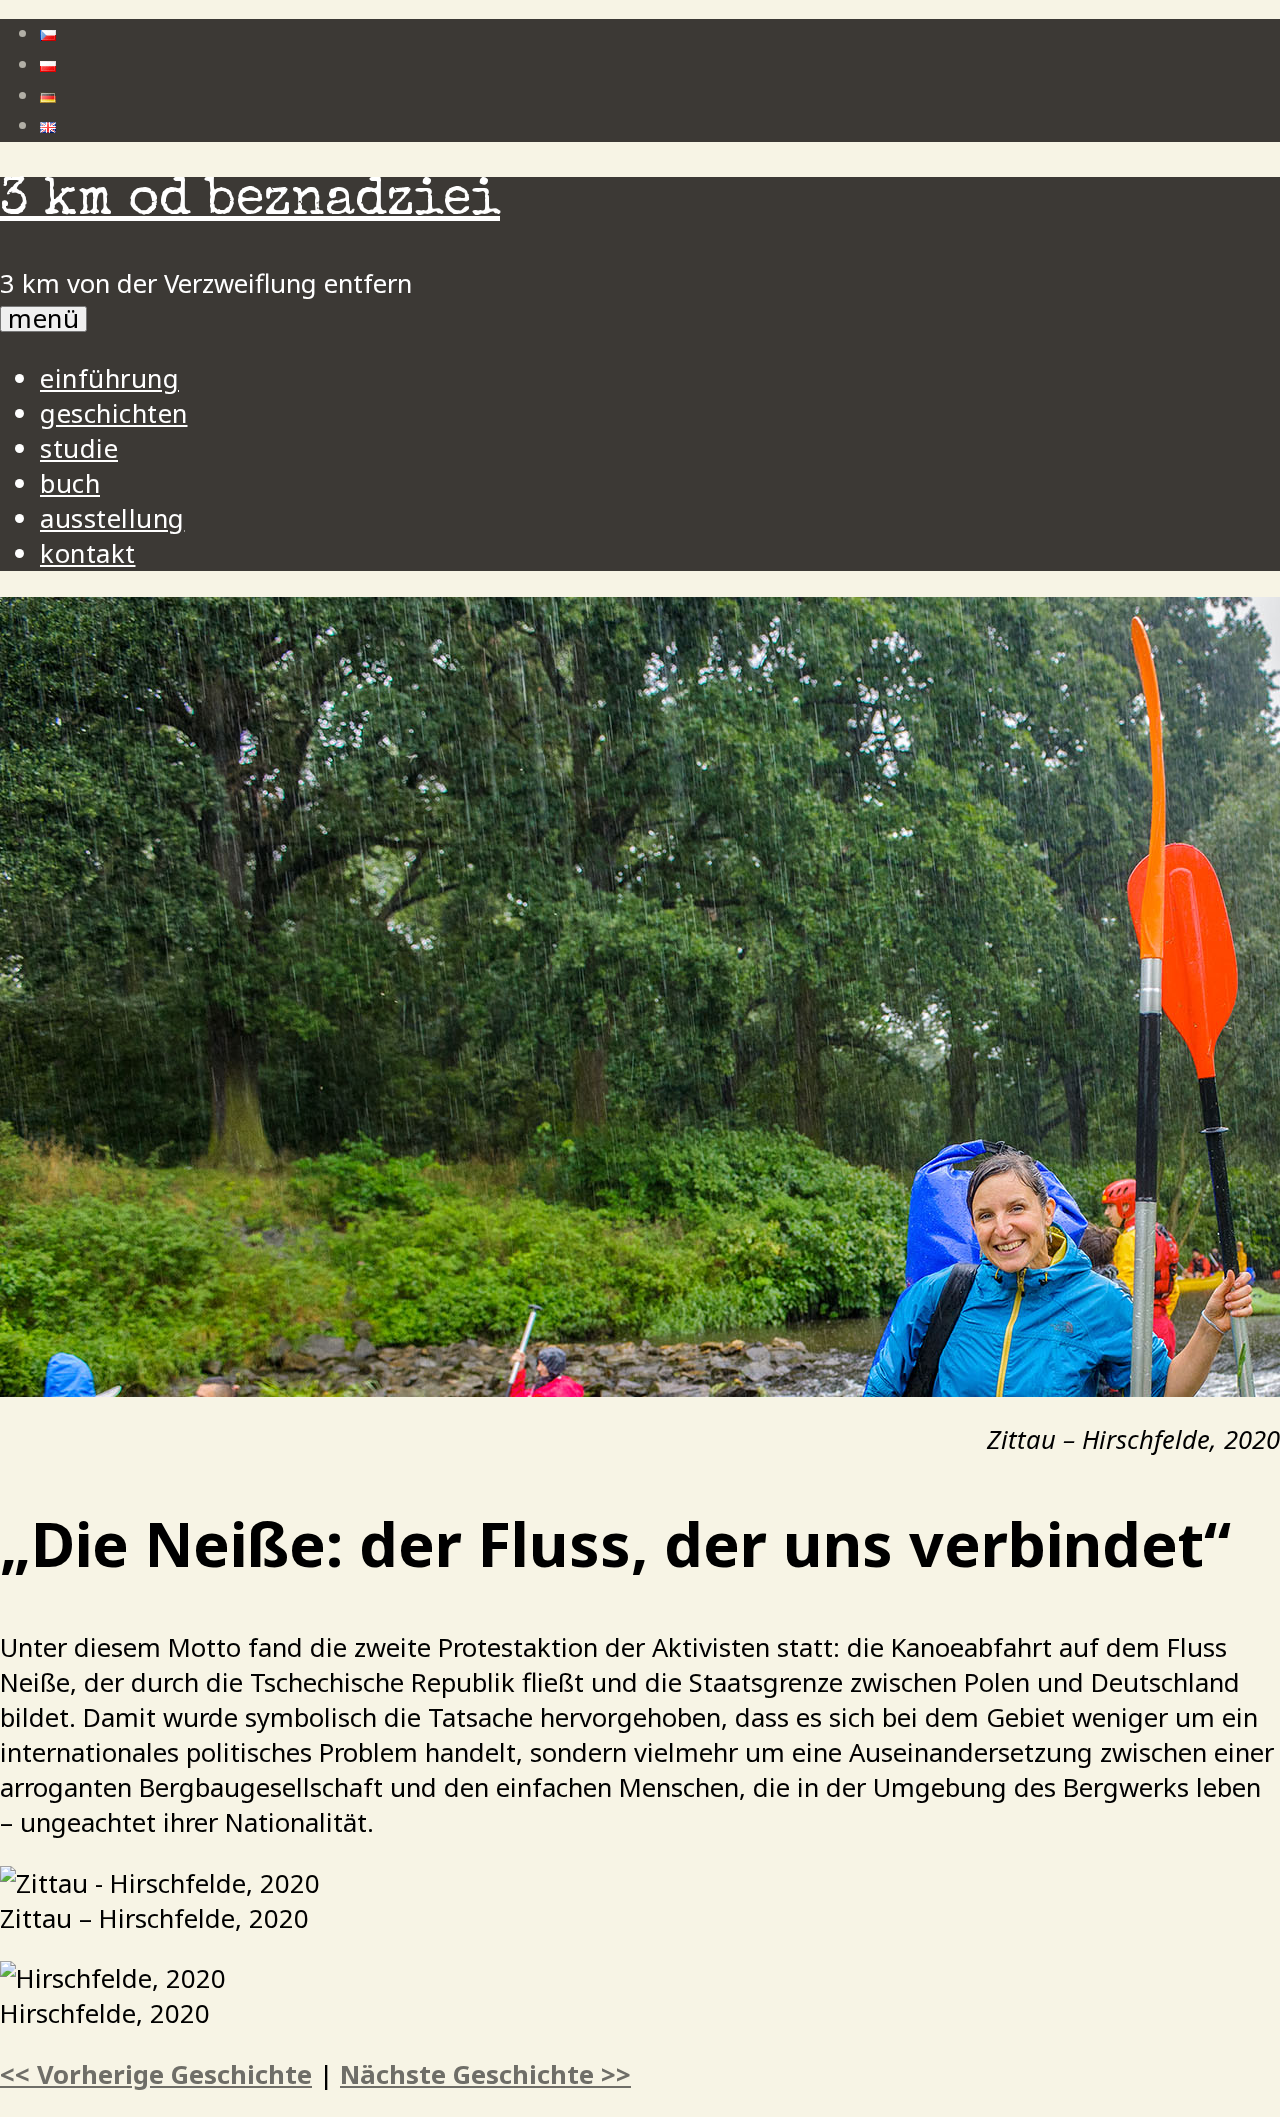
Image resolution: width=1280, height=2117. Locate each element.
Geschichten (114, 413)
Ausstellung (112, 518)
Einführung (109, 378)
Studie (79, 448)
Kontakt (88, 553)
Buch (70, 483)
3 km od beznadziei (250, 202)
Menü (43, 319)
